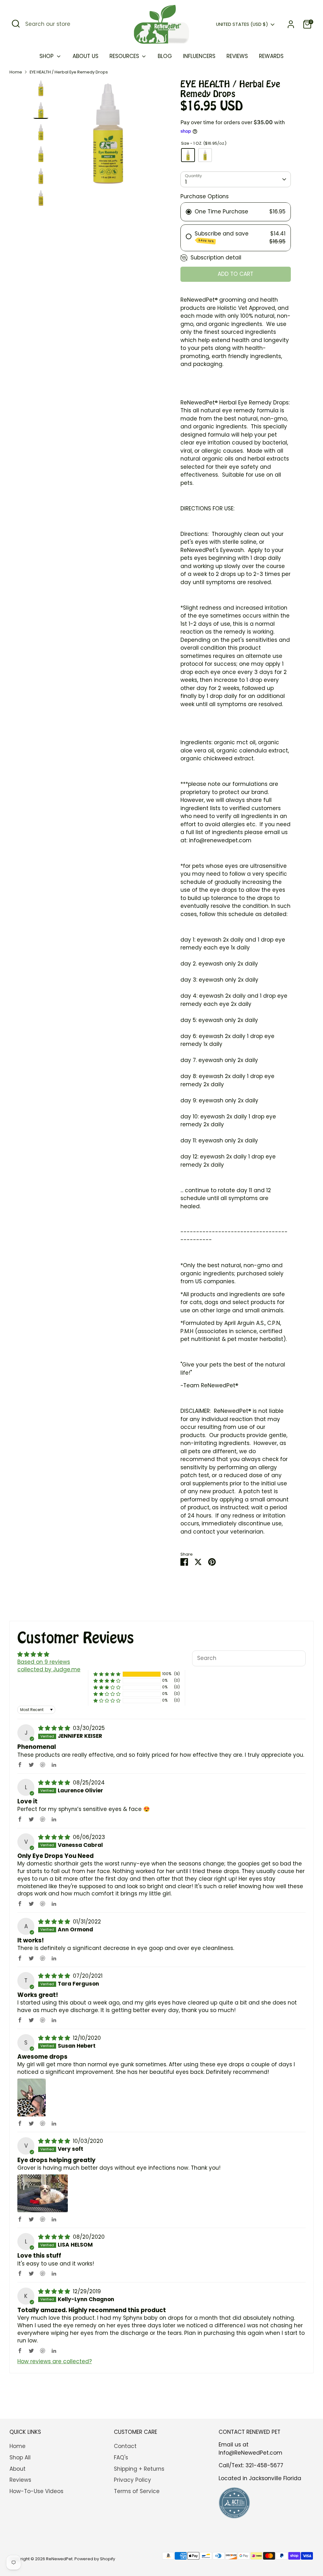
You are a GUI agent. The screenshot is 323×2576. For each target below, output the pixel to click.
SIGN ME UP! (83, 1309)
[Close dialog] (311, 1195)
